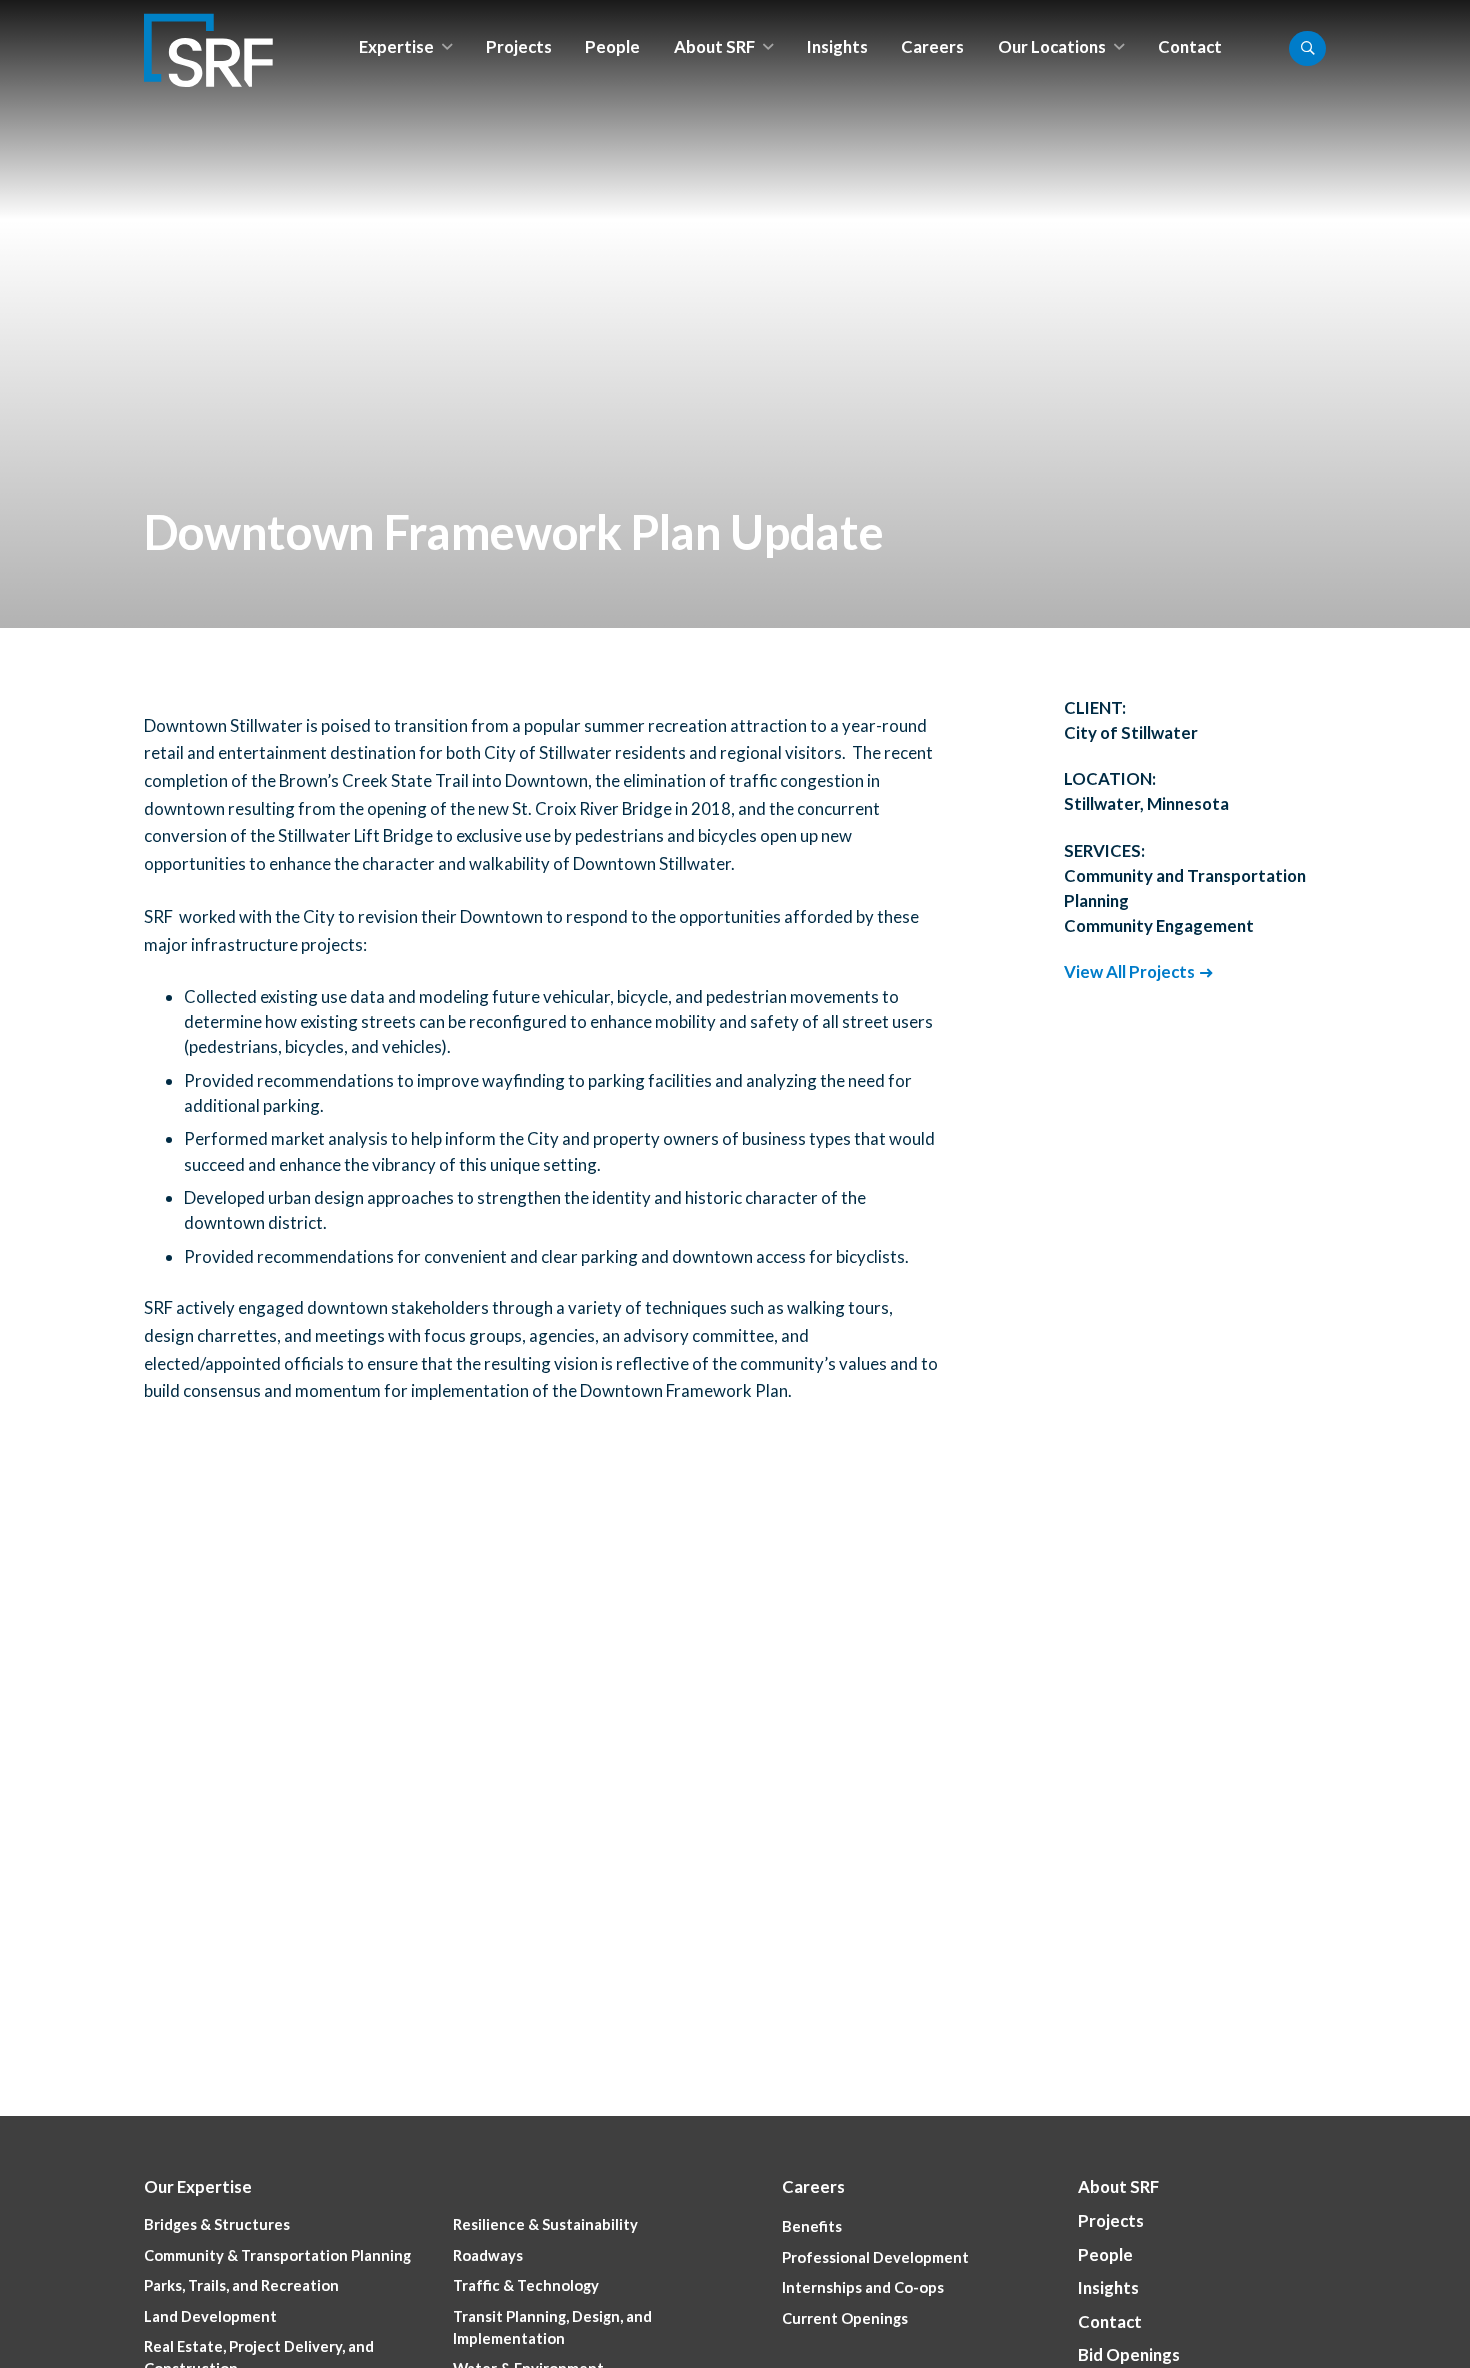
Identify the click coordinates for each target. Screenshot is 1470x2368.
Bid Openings (1129, 2354)
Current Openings (845, 2318)
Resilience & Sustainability (545, 2224)
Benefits (812, 2226)
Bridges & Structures (217, 2224)
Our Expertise (198, 2186)
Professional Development (875, 2257)
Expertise (396, 46)
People (612, 46)
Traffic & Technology (526, 2285)
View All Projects (1129, 971)
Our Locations (1052, 46)
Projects (519, 46)
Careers (932, 46)
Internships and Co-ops (863, 2287)
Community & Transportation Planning (277, 2255)
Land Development (210, 2316)
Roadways (488, 2255)
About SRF (714, 46)
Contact (1190, 46)
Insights (837, 46)
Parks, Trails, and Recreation (241, 2285)
